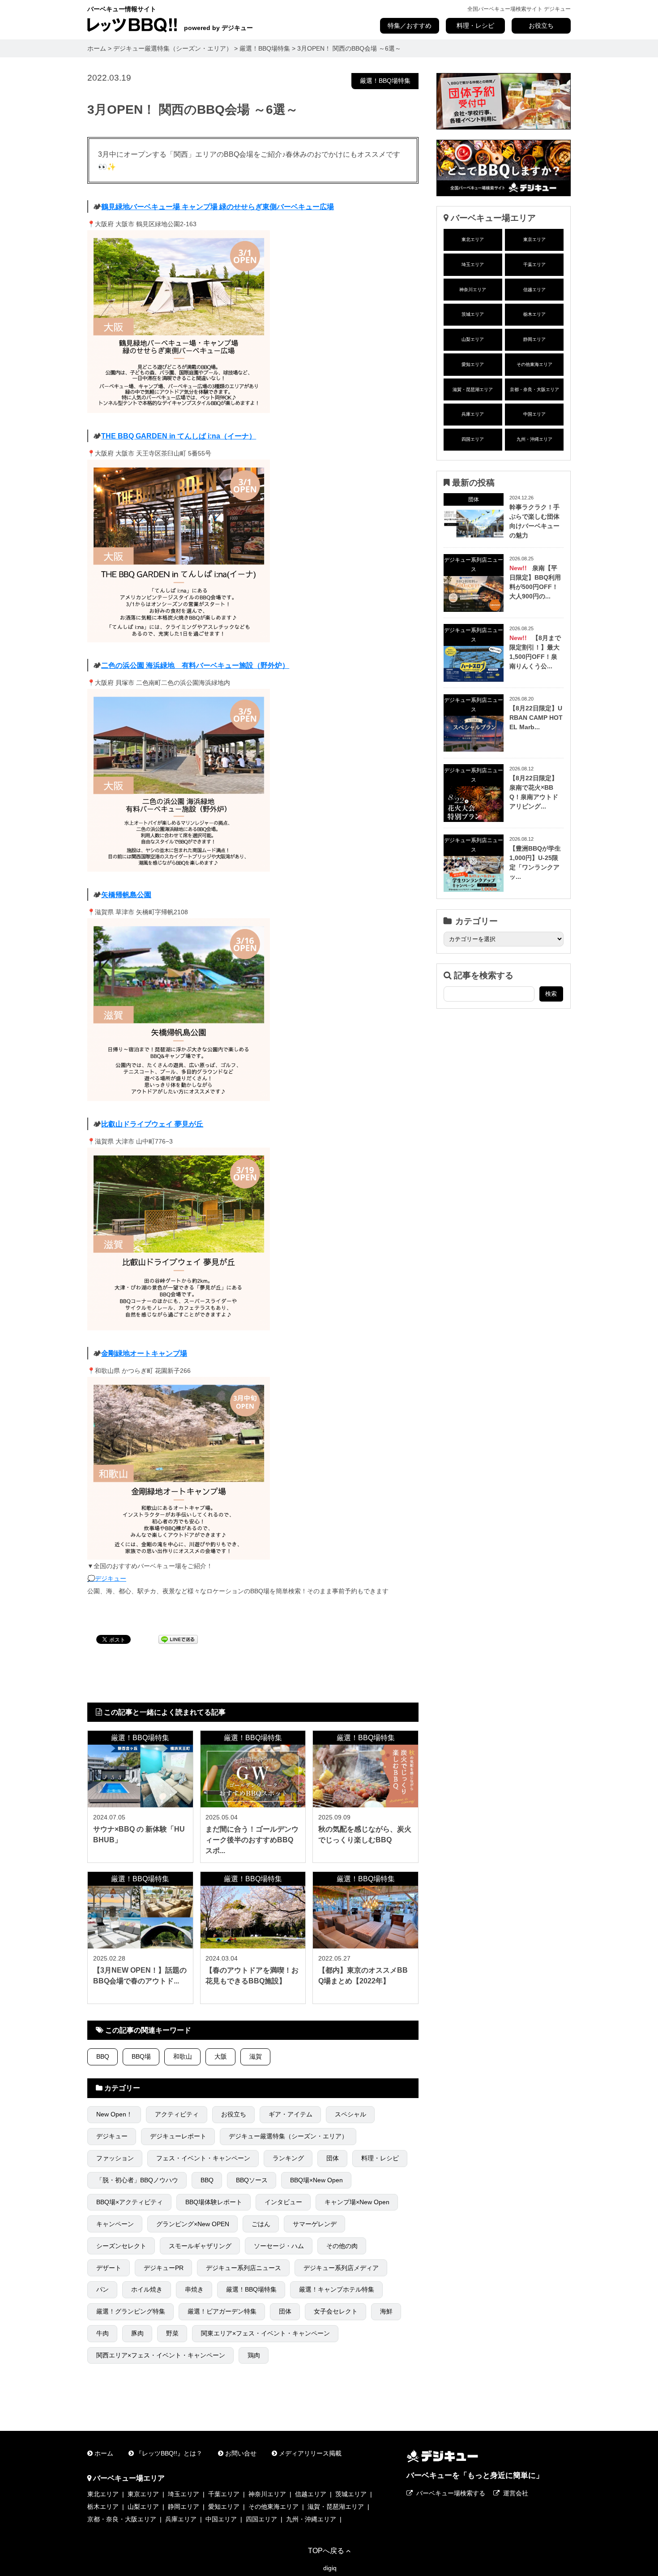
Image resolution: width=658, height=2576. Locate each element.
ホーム (104, 2453)
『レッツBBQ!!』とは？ (169, 2453)
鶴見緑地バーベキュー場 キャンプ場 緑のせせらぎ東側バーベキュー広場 (218, 206)
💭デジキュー (107, 1578)
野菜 (172, 2333)
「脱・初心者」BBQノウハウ (137, 2180)
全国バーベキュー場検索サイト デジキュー (519, 9)
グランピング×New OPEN (193, 2224)
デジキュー (112, 2136)
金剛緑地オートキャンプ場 (144, 1353)
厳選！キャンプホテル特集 (337, 2289)
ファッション (115, 2158)
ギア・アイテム (291, 2114)
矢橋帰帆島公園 (126, 895)
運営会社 (516, 2493)
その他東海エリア (534, 364)
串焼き (194, 2289)
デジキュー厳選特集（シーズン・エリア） (288, 2136)
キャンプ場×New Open (357, 2202)
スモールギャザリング (200, 2246)
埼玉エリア (473, 264)
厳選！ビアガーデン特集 (222, 2311)
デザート (109, 2268)
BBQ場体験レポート (214, 2202)
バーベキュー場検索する (451, 2493)
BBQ (103, 2056)
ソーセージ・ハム (279, 2246)
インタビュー (283, 2202)
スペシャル (350, 2114)
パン (103, 2289)
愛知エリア (473, 364)
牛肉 (103, 2333)
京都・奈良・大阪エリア (534, 389)
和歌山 (183, 2056)
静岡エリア (534, 339)
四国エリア (473, 439)
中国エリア (534, 414)
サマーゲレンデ (315, 2224)
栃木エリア (534, 314)
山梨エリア (473, 339)
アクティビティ (177, 2114)
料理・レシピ (475, 26)
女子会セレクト (336, 2311)
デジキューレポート (178, 2136)
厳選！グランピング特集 (131, 2311)
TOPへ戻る (326, 2550)
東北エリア (473, 239)
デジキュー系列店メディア (341, 2268)
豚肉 (137, 2333)
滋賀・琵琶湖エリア (473, 389)
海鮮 (386, 2311)
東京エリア (534, 239)
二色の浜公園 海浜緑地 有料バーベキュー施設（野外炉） (195, 665)
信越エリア (534, 290)
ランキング (288, 2158)
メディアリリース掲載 (310, 2453)
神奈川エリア (473, 290)
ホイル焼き (147, 2289)
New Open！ (114, 2114)
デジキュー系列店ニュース (244, 2268)
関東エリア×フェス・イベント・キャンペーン (265, 2333)
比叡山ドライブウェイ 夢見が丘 (152, 1124)
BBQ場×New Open (316, 2180)
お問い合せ (241, 2453)
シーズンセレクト (121, 2246)
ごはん (261, 2224)
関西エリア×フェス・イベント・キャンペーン (161, 2355)
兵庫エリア (473, 414)
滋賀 (256, 2056)
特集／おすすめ (410, 26)
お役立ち (541, 26)
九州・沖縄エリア (534, 439)
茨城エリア (473, 314)
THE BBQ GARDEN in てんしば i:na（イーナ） (179, 436)
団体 (333, 2158)
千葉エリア (534, 264)
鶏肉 (254, 2355)
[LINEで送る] (178, 1639)
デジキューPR (164, 2268)
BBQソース (252, 2180)
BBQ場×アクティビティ (130, 2202)
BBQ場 (141, 2056)
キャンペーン (115, 2224)
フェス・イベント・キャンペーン (203, 2158)
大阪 (221, 2056)
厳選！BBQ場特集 (385, 81)
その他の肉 (342, 2246)
